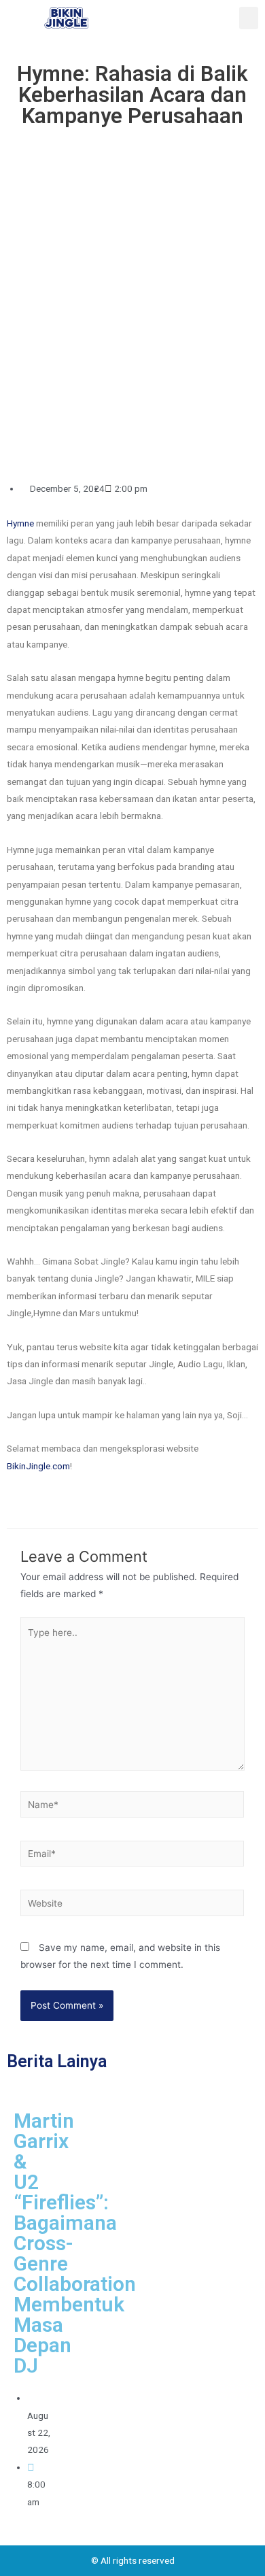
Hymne (20, 523)
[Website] (132, 1905)
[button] (249, 18)
